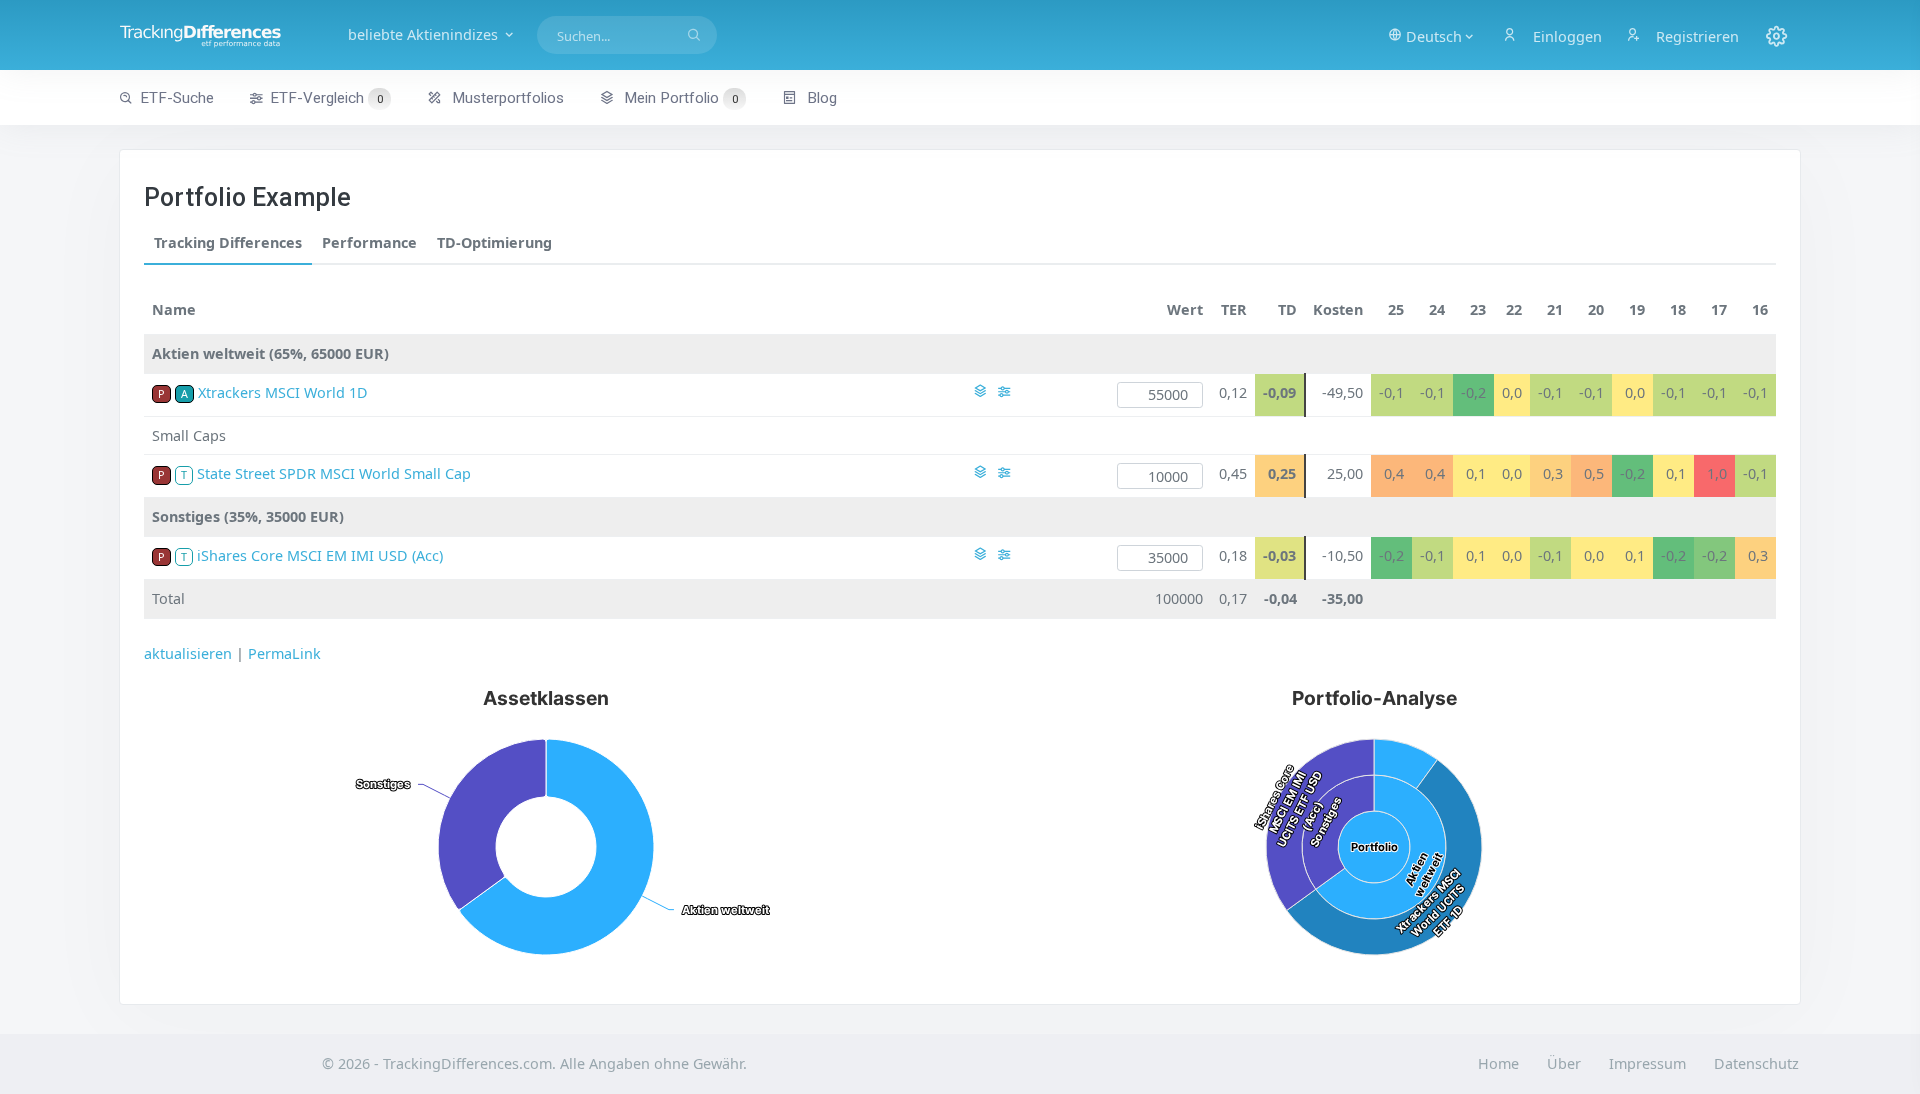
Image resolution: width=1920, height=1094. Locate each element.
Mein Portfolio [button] (679, 98)
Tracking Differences (228, 242)
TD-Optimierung (494, 242)
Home (1498, 1063)
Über (1564, 1063)
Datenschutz (1756, 1063)
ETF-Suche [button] (177, 98)
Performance (369, 242)
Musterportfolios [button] (506, 98)
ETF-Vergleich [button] (326, 98)
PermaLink (284, 653)
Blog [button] (820, 98)
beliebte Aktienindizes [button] (425, 34)
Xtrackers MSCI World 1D (283, 392)
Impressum (1647, 1063)
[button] (1432, 35)
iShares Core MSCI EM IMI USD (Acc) (320, 555)
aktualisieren (188, 653)
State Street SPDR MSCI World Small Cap (334, 473)
